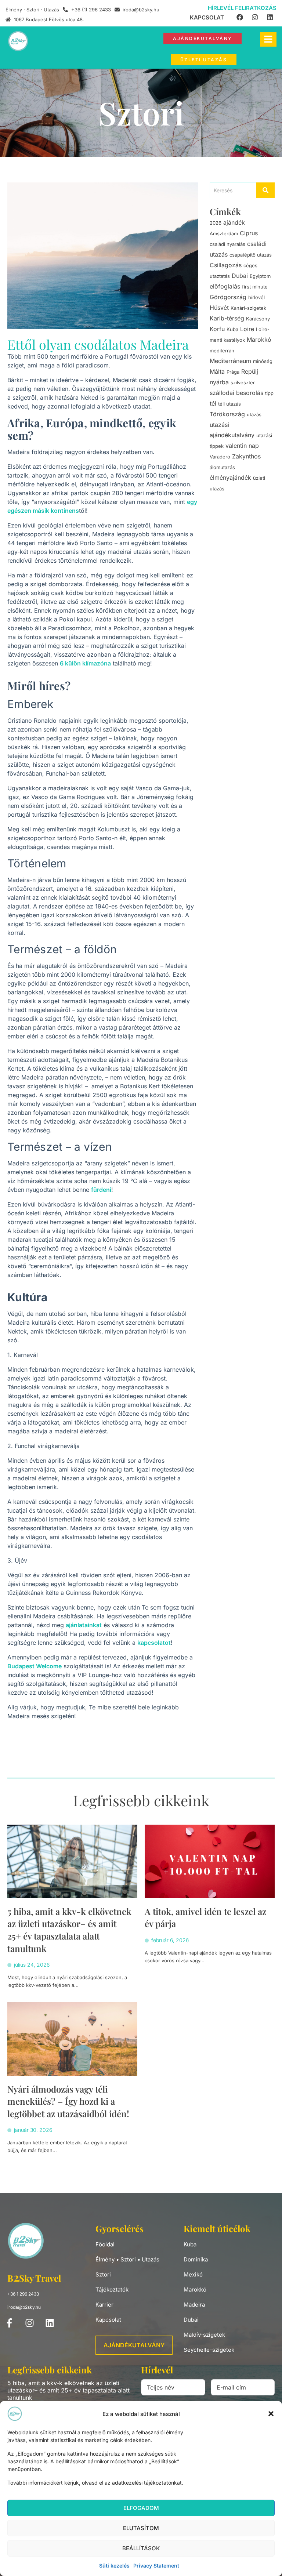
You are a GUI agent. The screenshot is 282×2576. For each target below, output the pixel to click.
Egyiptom (260, 276)
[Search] (265, 190)
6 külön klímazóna (85, 663)
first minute (255, 287)
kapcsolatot (154, 1643)
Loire (247, 329)
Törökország (227, 414)
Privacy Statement (156, 2566)
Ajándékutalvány (134, 2345)
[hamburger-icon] (268, 39)
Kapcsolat (207, 17)
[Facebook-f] (9, 2323)
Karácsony (258, 319)
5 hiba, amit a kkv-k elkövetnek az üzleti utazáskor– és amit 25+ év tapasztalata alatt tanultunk (69, 1930)
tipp (269, 393)
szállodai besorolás (236, 393)
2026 (216, 223)
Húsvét (219, 308)
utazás (254, 414)
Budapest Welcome (35, 1666)
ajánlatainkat (84, 1625)
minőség (263, 361)
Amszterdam (224, 233)
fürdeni (101, 1190)
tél (213, 403)
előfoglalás (225, 286)
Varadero (220, 457)
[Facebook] (240, 17)
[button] (271, 2414)
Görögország (228, 297)
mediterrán (222, 351)
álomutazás (222, 467)
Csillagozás (226, 265)
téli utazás (229, 404)
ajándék (234, 222)
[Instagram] (255, 17)
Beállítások (141, 2548)
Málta (217, 371)
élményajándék (230, 478)
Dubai (240, 276)
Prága (233, 372)
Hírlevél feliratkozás (242, 8)
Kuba (232, 329)
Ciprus (249, 233)
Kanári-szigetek (248, 308)
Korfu (217, 329)
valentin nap (242, 446)
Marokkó (259, 340)
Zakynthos (246, 456)
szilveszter (243, 382)
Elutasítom (141, 2528)
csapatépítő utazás (251, 255)
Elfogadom (141, 2508)
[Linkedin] (270, 17)
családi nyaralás (227, 244)
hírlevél (256, 297)
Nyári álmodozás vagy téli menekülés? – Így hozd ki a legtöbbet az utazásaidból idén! (68, 2101)
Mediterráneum (230, 361)
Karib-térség (227, 318)
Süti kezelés (114, 2566)
